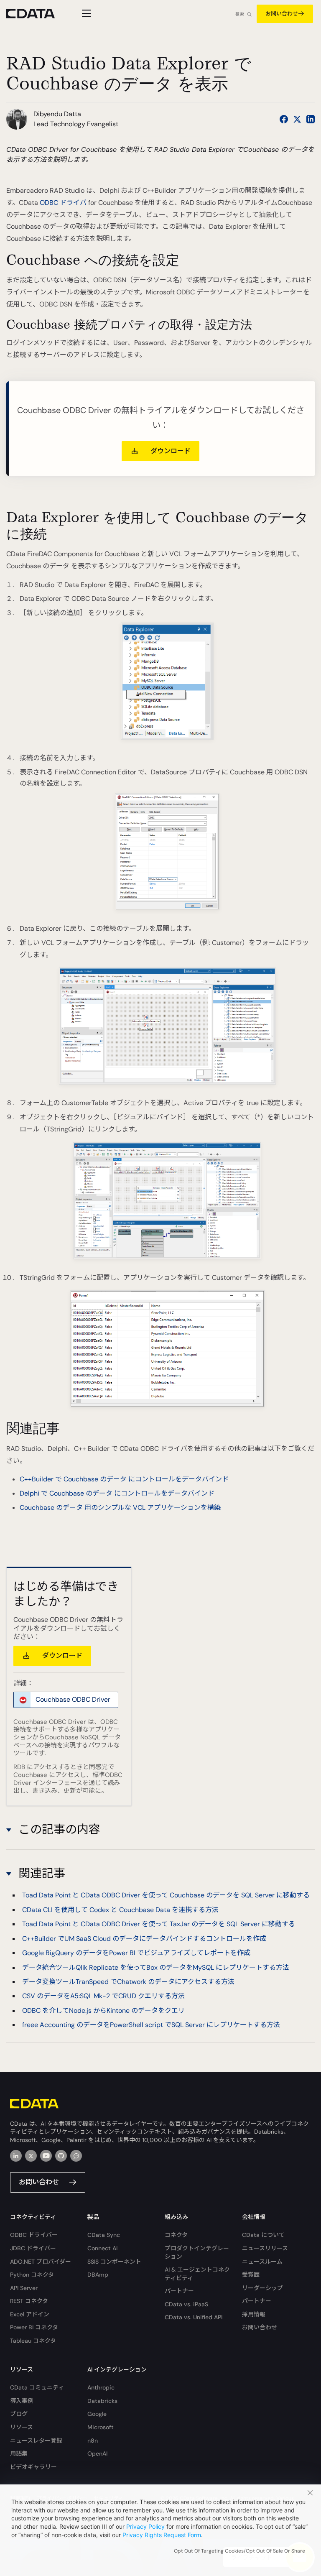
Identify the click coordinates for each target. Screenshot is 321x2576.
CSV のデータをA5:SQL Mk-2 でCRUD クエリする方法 (103, 1996)
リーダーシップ (262, 2288)
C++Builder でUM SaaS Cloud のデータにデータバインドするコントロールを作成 (144, 1939)
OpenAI (97, 2453)
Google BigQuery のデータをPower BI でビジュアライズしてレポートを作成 (136, 1953)
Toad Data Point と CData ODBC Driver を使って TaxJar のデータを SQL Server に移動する (159, 1924)
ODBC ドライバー (34, 2235)
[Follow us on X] (297, 119)
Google (97, 2414)
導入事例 (22, 2401)
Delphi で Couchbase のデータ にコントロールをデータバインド (117, 1493)
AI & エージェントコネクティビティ (197, 2274)
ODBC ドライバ (63, 203)
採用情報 (254, 2314)
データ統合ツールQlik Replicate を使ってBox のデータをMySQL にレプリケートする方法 (156, 1967)
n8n (93, 2441)
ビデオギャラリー (33, 2467)
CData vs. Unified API (194, 2317)
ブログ (19, 2414)
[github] (61, 2156)
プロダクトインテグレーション (197, 2252)
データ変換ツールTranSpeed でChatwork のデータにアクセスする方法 (128, 1982)
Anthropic (101, 2387)
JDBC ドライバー (33, 2248)
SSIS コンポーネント (114, 2262)
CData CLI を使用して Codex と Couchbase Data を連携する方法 (120, 1910)
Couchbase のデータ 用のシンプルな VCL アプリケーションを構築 (120, 1508)
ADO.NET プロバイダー (41, 2262)
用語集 (19, 2453)
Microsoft (101, 2427)
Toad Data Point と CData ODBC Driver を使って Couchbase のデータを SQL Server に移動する (166, 1895)
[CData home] (37, 14)
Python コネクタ (32, 2275)
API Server (24, 2288)
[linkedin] (16, 2156)
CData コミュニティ (37, 2387)
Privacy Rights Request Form (162, 2535)
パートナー (179, 2291)
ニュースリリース (265, 2248)
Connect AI (102, 2248)
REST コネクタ (29, 2301)
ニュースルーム (262, 2262)
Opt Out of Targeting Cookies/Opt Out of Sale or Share (239, 2551)
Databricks (102, 2401)
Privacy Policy (145, 2526)
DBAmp (98, 2275)
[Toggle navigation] (85, 13)
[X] (31, 2156)
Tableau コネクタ (33, 2341)
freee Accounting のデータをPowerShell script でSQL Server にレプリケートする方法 (151, 2025)
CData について (263, 2235)
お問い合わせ (282, 14)
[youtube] (46, 2156)
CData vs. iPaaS (186, 2304)
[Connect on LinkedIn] (311, 119)
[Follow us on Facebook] (284, 119)
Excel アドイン (30, 2314)
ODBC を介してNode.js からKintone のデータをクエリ (103, 2011)
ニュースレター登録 (36, 2441)
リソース (22, 2427)
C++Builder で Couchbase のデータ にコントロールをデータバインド (124, 1479)
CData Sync (104, 2235)
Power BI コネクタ (34, 2327)
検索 (239, 14)
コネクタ (176, 2235)
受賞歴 (251, 2275)
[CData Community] (76, 2156)
